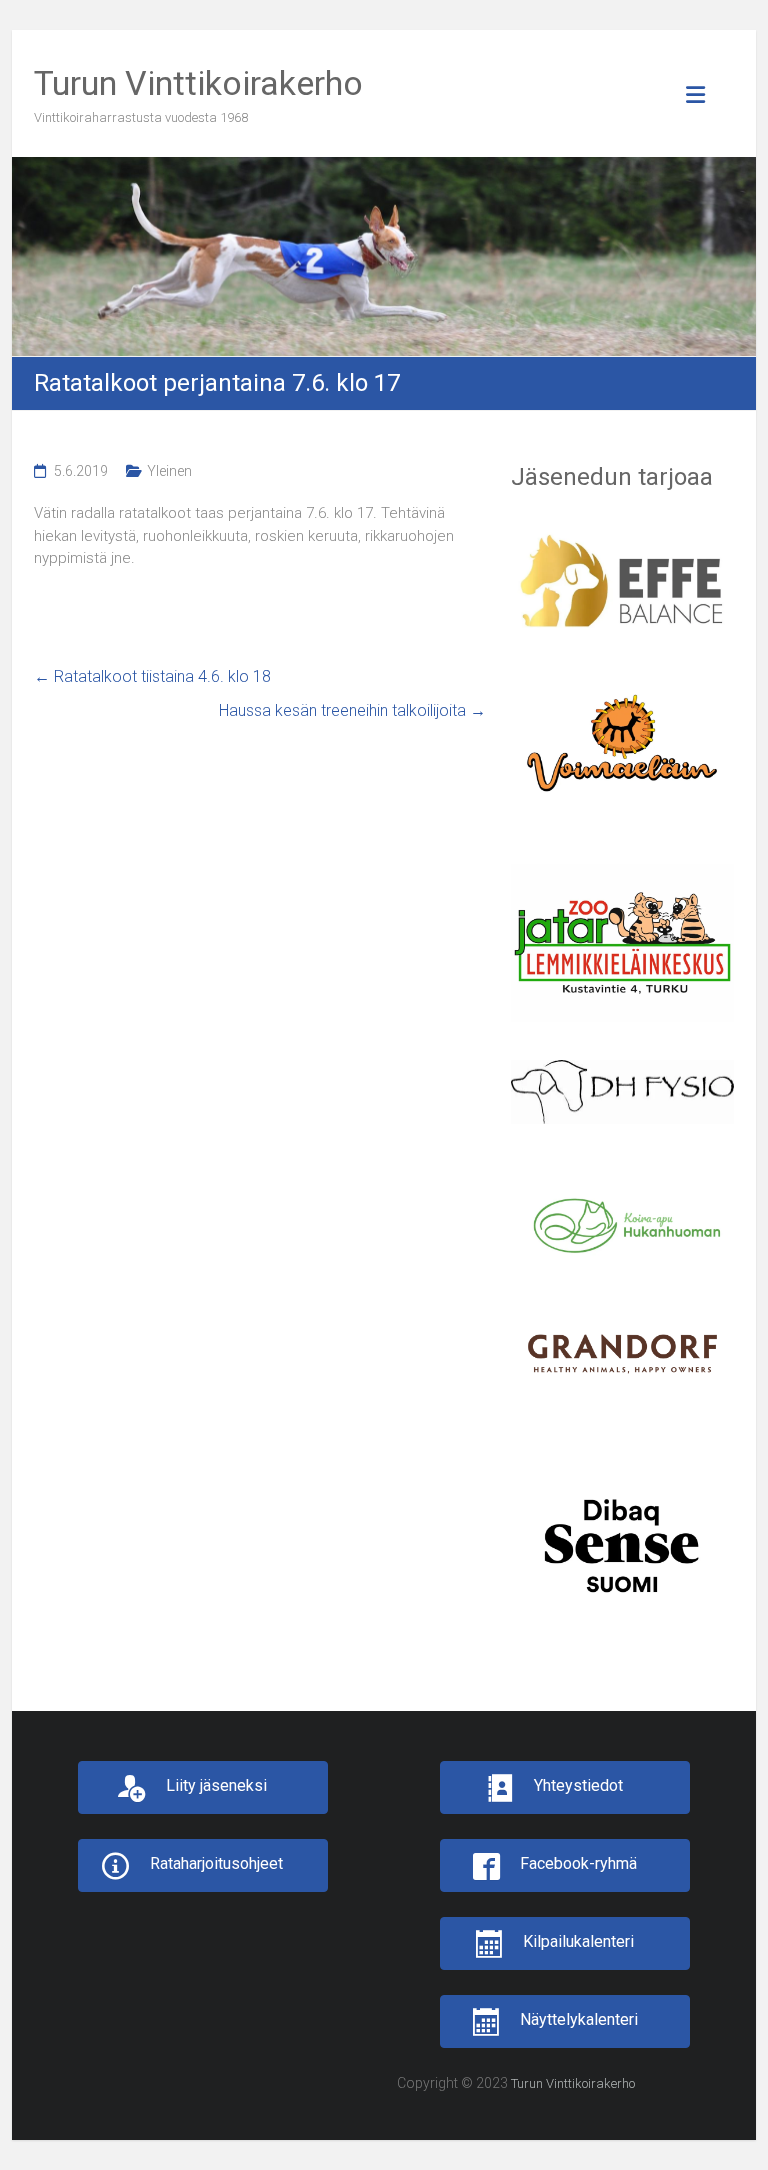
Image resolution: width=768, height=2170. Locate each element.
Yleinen (169, 471)
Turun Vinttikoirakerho (198, 83)
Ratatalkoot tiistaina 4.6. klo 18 (152, 676)
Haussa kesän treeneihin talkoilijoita (352, 710)
